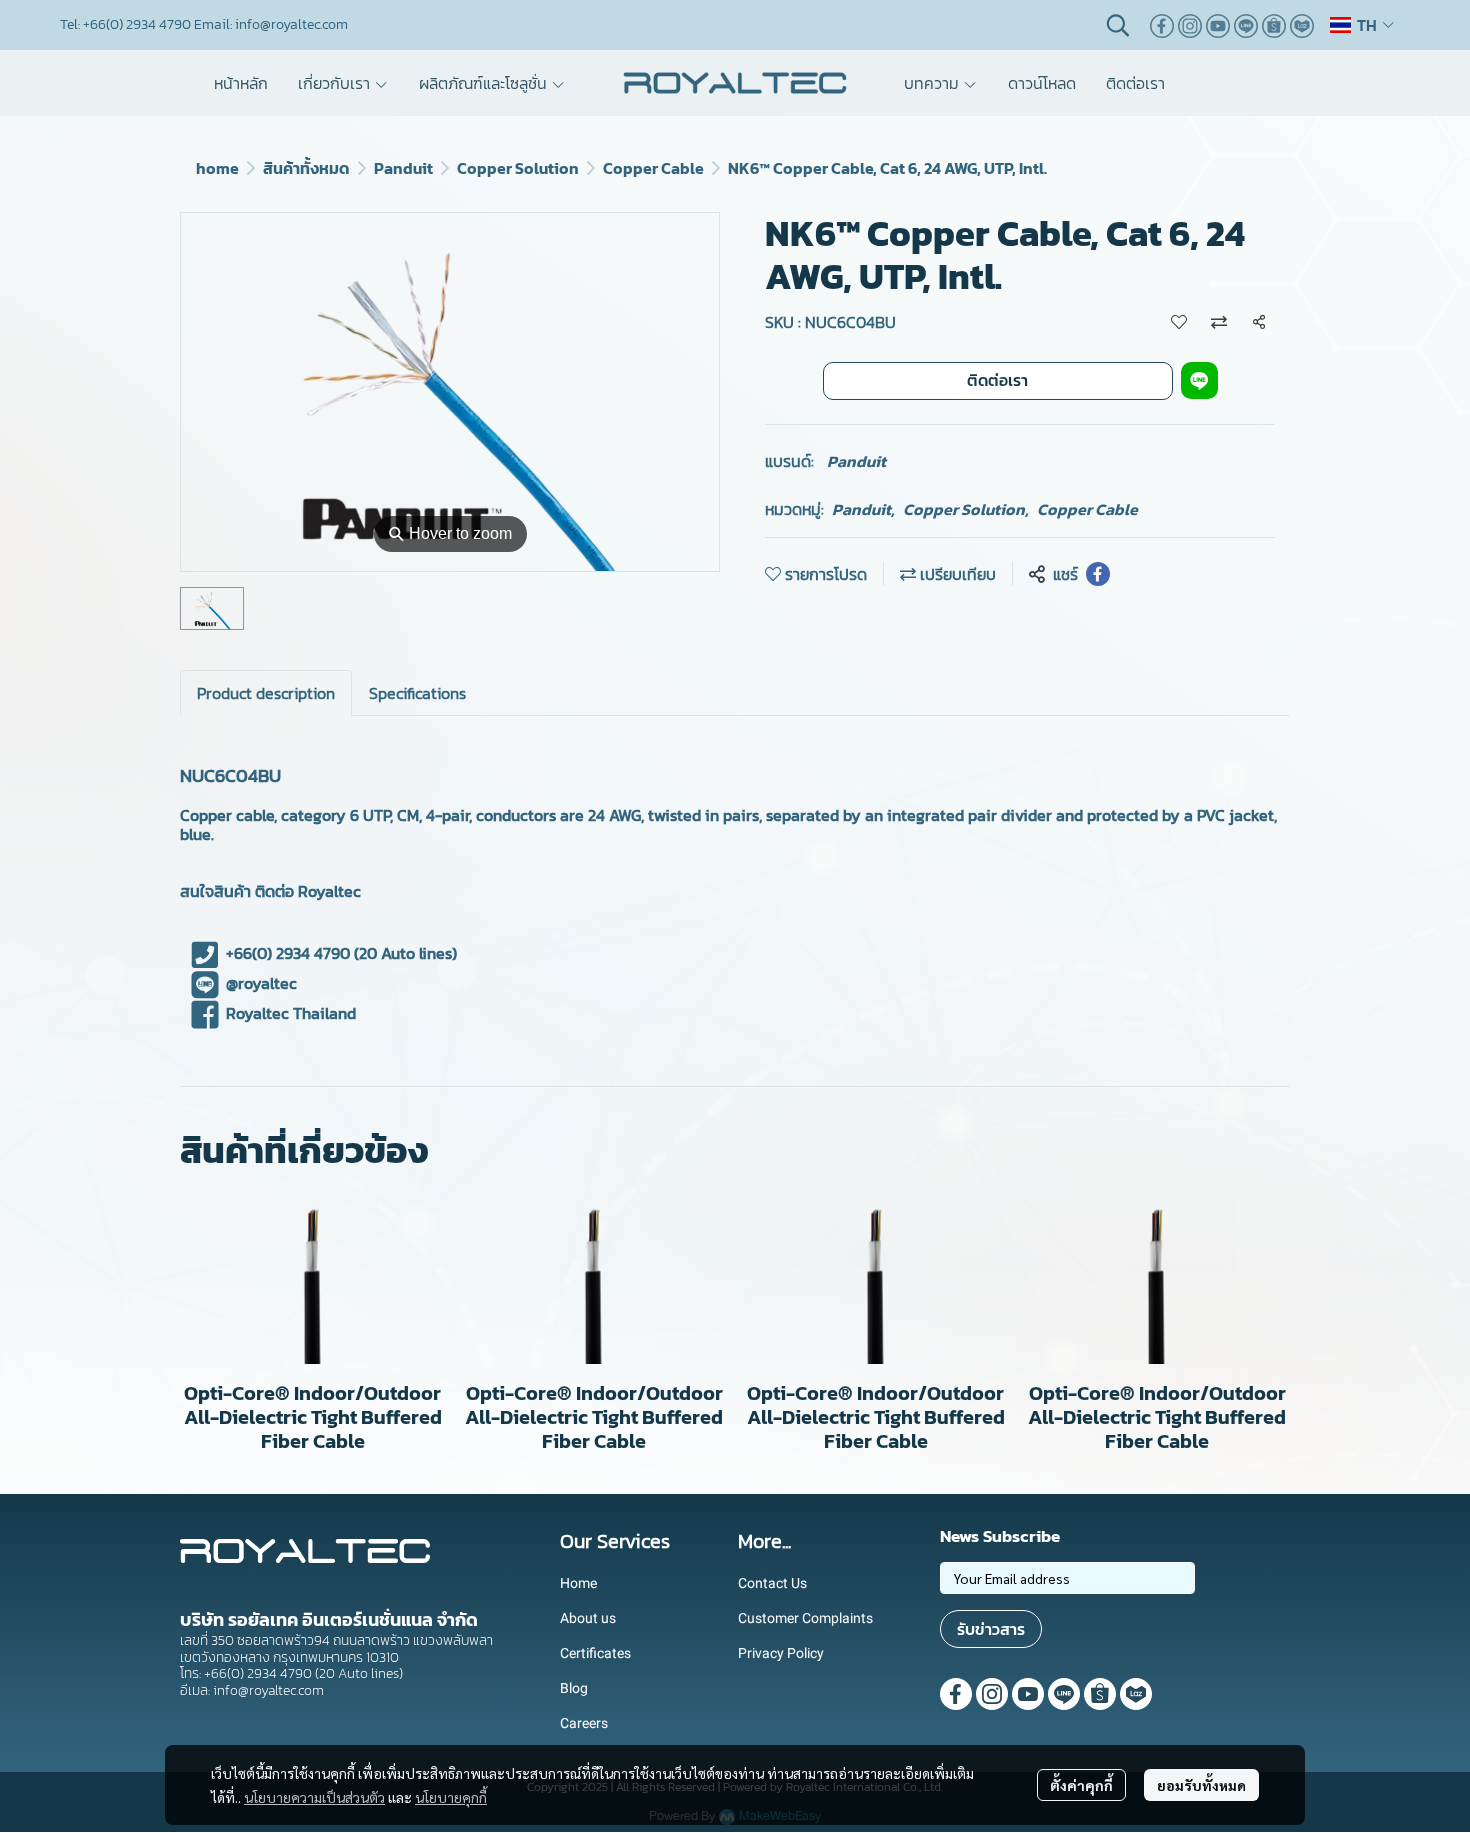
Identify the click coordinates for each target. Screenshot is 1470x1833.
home (217, 168)
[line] (1246, 25)
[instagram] (1190, 25)
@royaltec (261, 983)
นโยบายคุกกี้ (451, 1797)
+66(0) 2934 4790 (288, 953)
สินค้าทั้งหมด (306, 168)
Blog (574, 1688)
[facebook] (1162, 25)
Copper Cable (653, 168)
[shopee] (1274, 25)
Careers (584, 1723)
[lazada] (1302, 25)
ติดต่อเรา (997, 380)
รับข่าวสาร (991, 1629)
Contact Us (772, 1583)
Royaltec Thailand (291, 1013)
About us (588, 1618)
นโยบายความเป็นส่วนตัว (314, 1797)
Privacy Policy (781, 1653)
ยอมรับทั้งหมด (1201, 1785)
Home (578, 1583)
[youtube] (1218, 25)
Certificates (595, 1653)
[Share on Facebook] (1098, 574)
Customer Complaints (805, 1618)
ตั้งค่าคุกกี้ (1081, 1785)
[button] (1118, 25)
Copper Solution (518, 168)
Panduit (403, 168)
